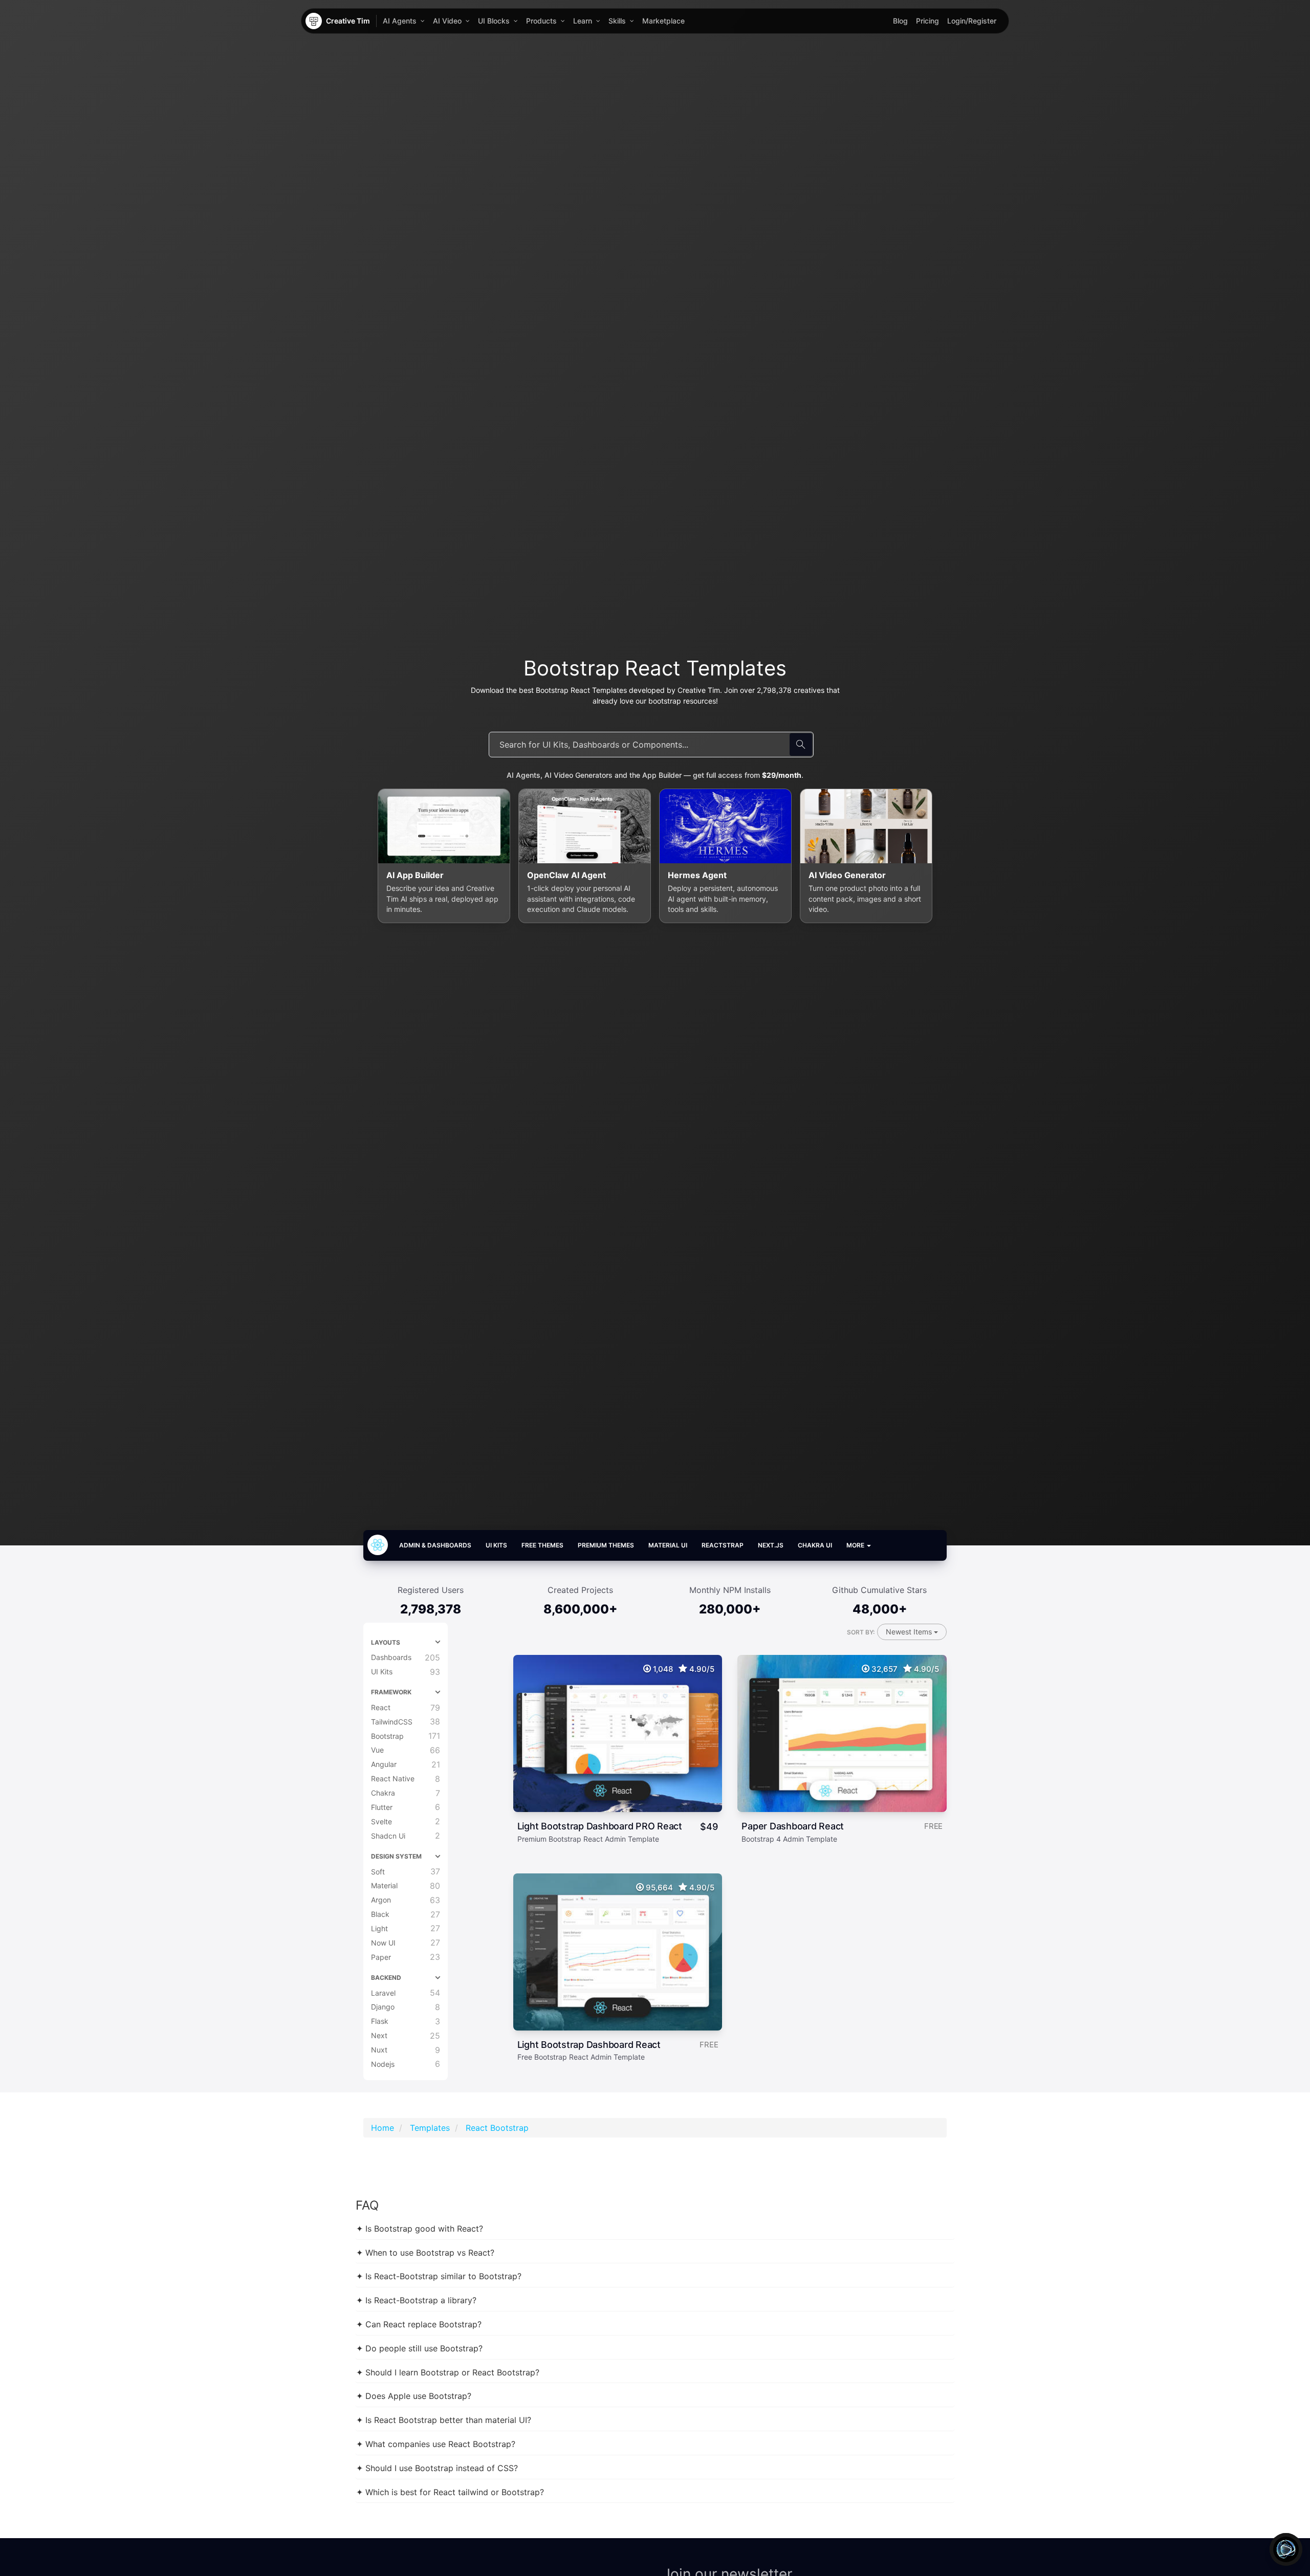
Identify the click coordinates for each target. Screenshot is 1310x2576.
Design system (396, 1856)
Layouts (386, 1642)
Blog (900, 21)
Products (541, 21)
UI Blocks (494, 21)
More (856, 1545)
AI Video (447, 21)
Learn (583, 21)
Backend (386, 1978)
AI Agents (400, 21)
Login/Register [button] (972, 21)
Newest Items (910, 1632)
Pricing (927, 21)
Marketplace (663, 21)
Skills (617, 21)
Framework (391, 1692)
